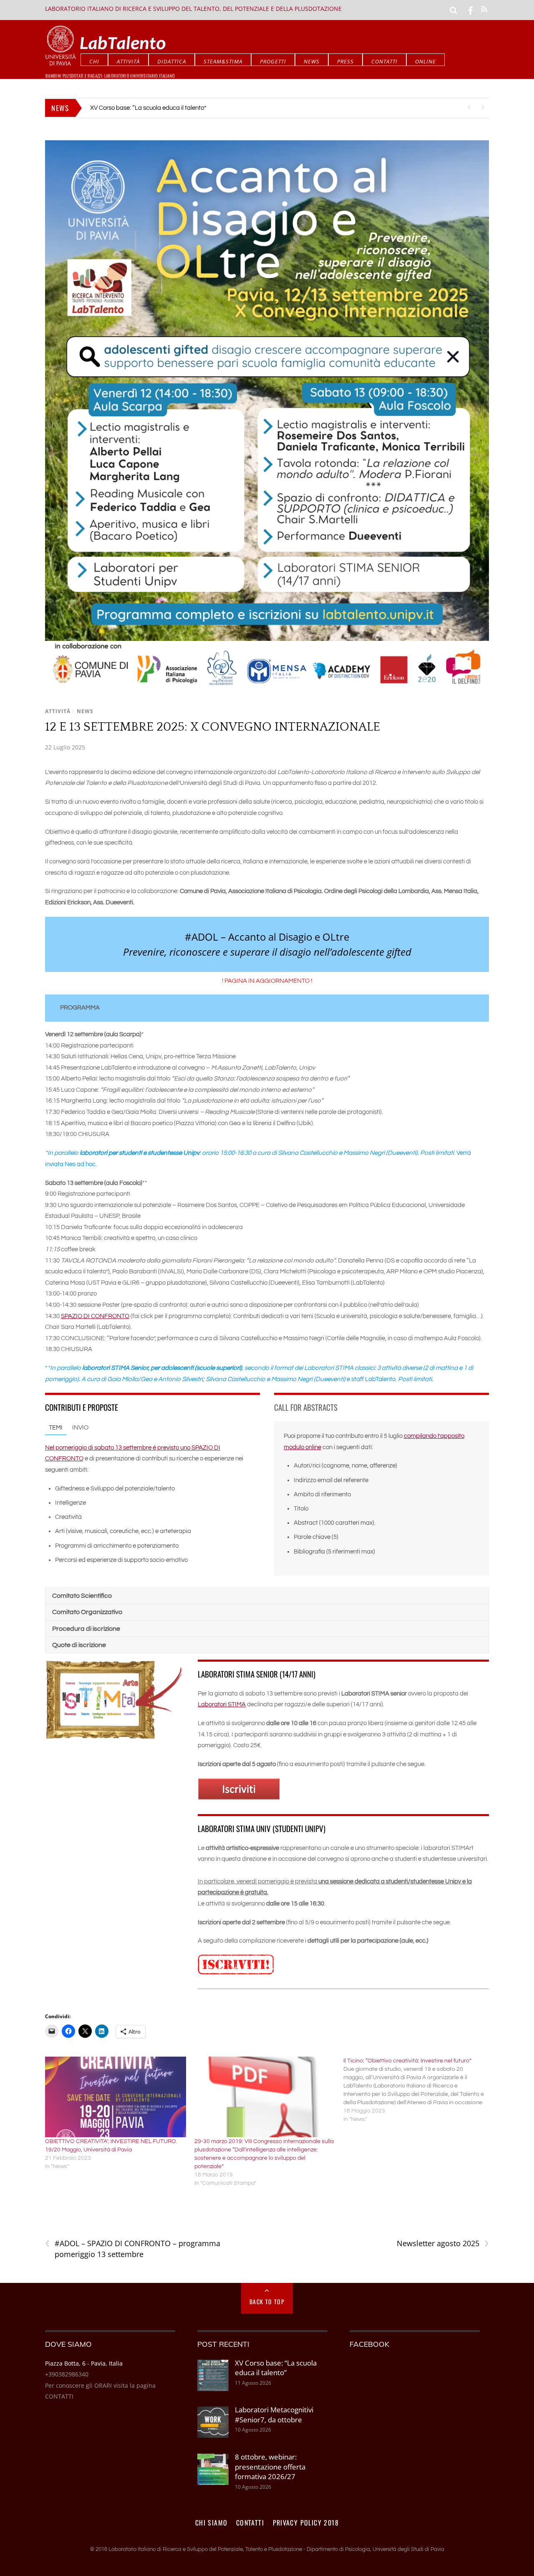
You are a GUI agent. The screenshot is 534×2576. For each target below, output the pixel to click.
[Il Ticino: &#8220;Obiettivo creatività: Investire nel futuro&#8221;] (418, 2090)
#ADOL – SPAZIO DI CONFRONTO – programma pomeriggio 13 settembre (133, 2249)
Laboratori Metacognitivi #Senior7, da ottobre (152, 108)
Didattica (172, 61)
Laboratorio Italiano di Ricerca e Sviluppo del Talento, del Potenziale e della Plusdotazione (193, 9)
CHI (94, 61)
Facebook (369, 2344)
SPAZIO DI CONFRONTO (95, 1316)
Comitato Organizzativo (87, 1612)
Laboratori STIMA (222, 1704)
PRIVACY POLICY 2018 (306, 2523)
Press (345, 61)
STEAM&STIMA (223, 61)
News (312, 61)
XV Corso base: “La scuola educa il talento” (276, 2368)
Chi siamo (212, 2523)
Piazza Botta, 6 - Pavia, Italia (84, 2363)
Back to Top (267, 2301)
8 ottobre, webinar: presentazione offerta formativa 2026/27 (270, 2467)
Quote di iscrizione (79, 1645)
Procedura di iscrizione (86, 1629)
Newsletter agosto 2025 (443, 2243)
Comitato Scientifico (82, 1596)
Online (426, 61)
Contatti (384, 61)
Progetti (273, 61)
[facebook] (471, 10)
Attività (128, 61)
